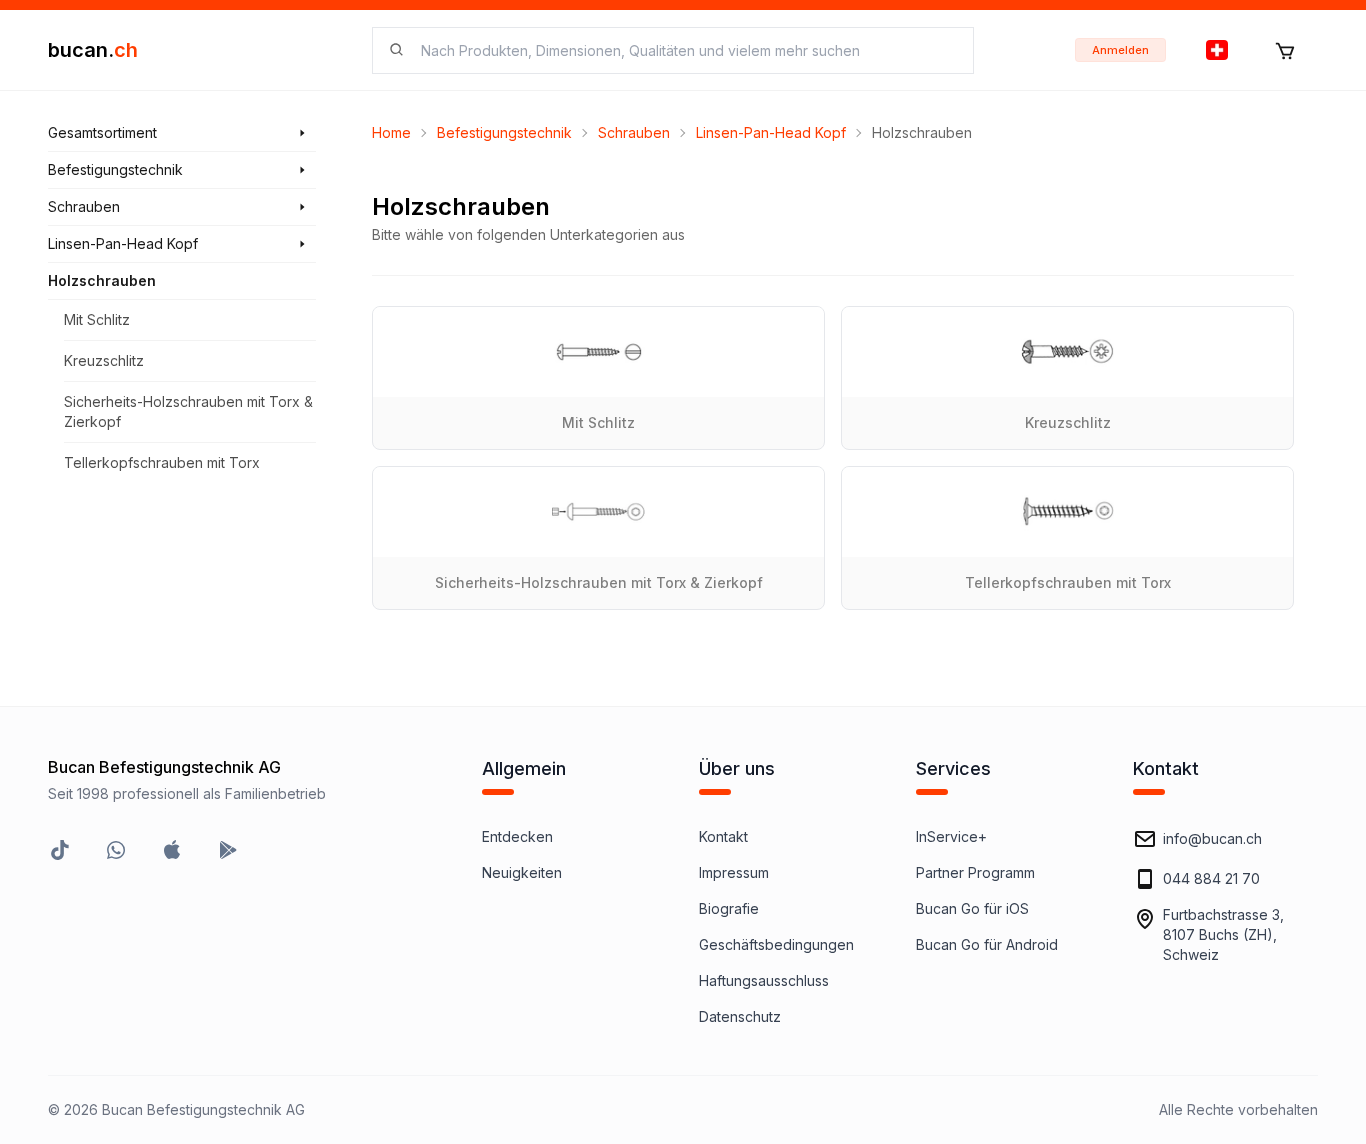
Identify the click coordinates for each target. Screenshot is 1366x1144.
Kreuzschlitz (104, 360)
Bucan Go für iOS (972, 908)
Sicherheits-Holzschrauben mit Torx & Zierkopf (188, 411)
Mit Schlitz (97, 319)
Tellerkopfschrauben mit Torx (162, 462)
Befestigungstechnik (504, 132)
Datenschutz (740, 1016)
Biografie (729, 908)
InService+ (951, 836)
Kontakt (723, 836)
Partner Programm (975, 872)
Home (391, 132)
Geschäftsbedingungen (776, 944)
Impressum (734, 872)
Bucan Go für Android (987, 944)
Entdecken (517, 836)
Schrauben (634, 132)
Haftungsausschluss (764, 980)
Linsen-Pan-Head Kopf (771, 132)
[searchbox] (685, 50)
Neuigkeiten (522, 872)
